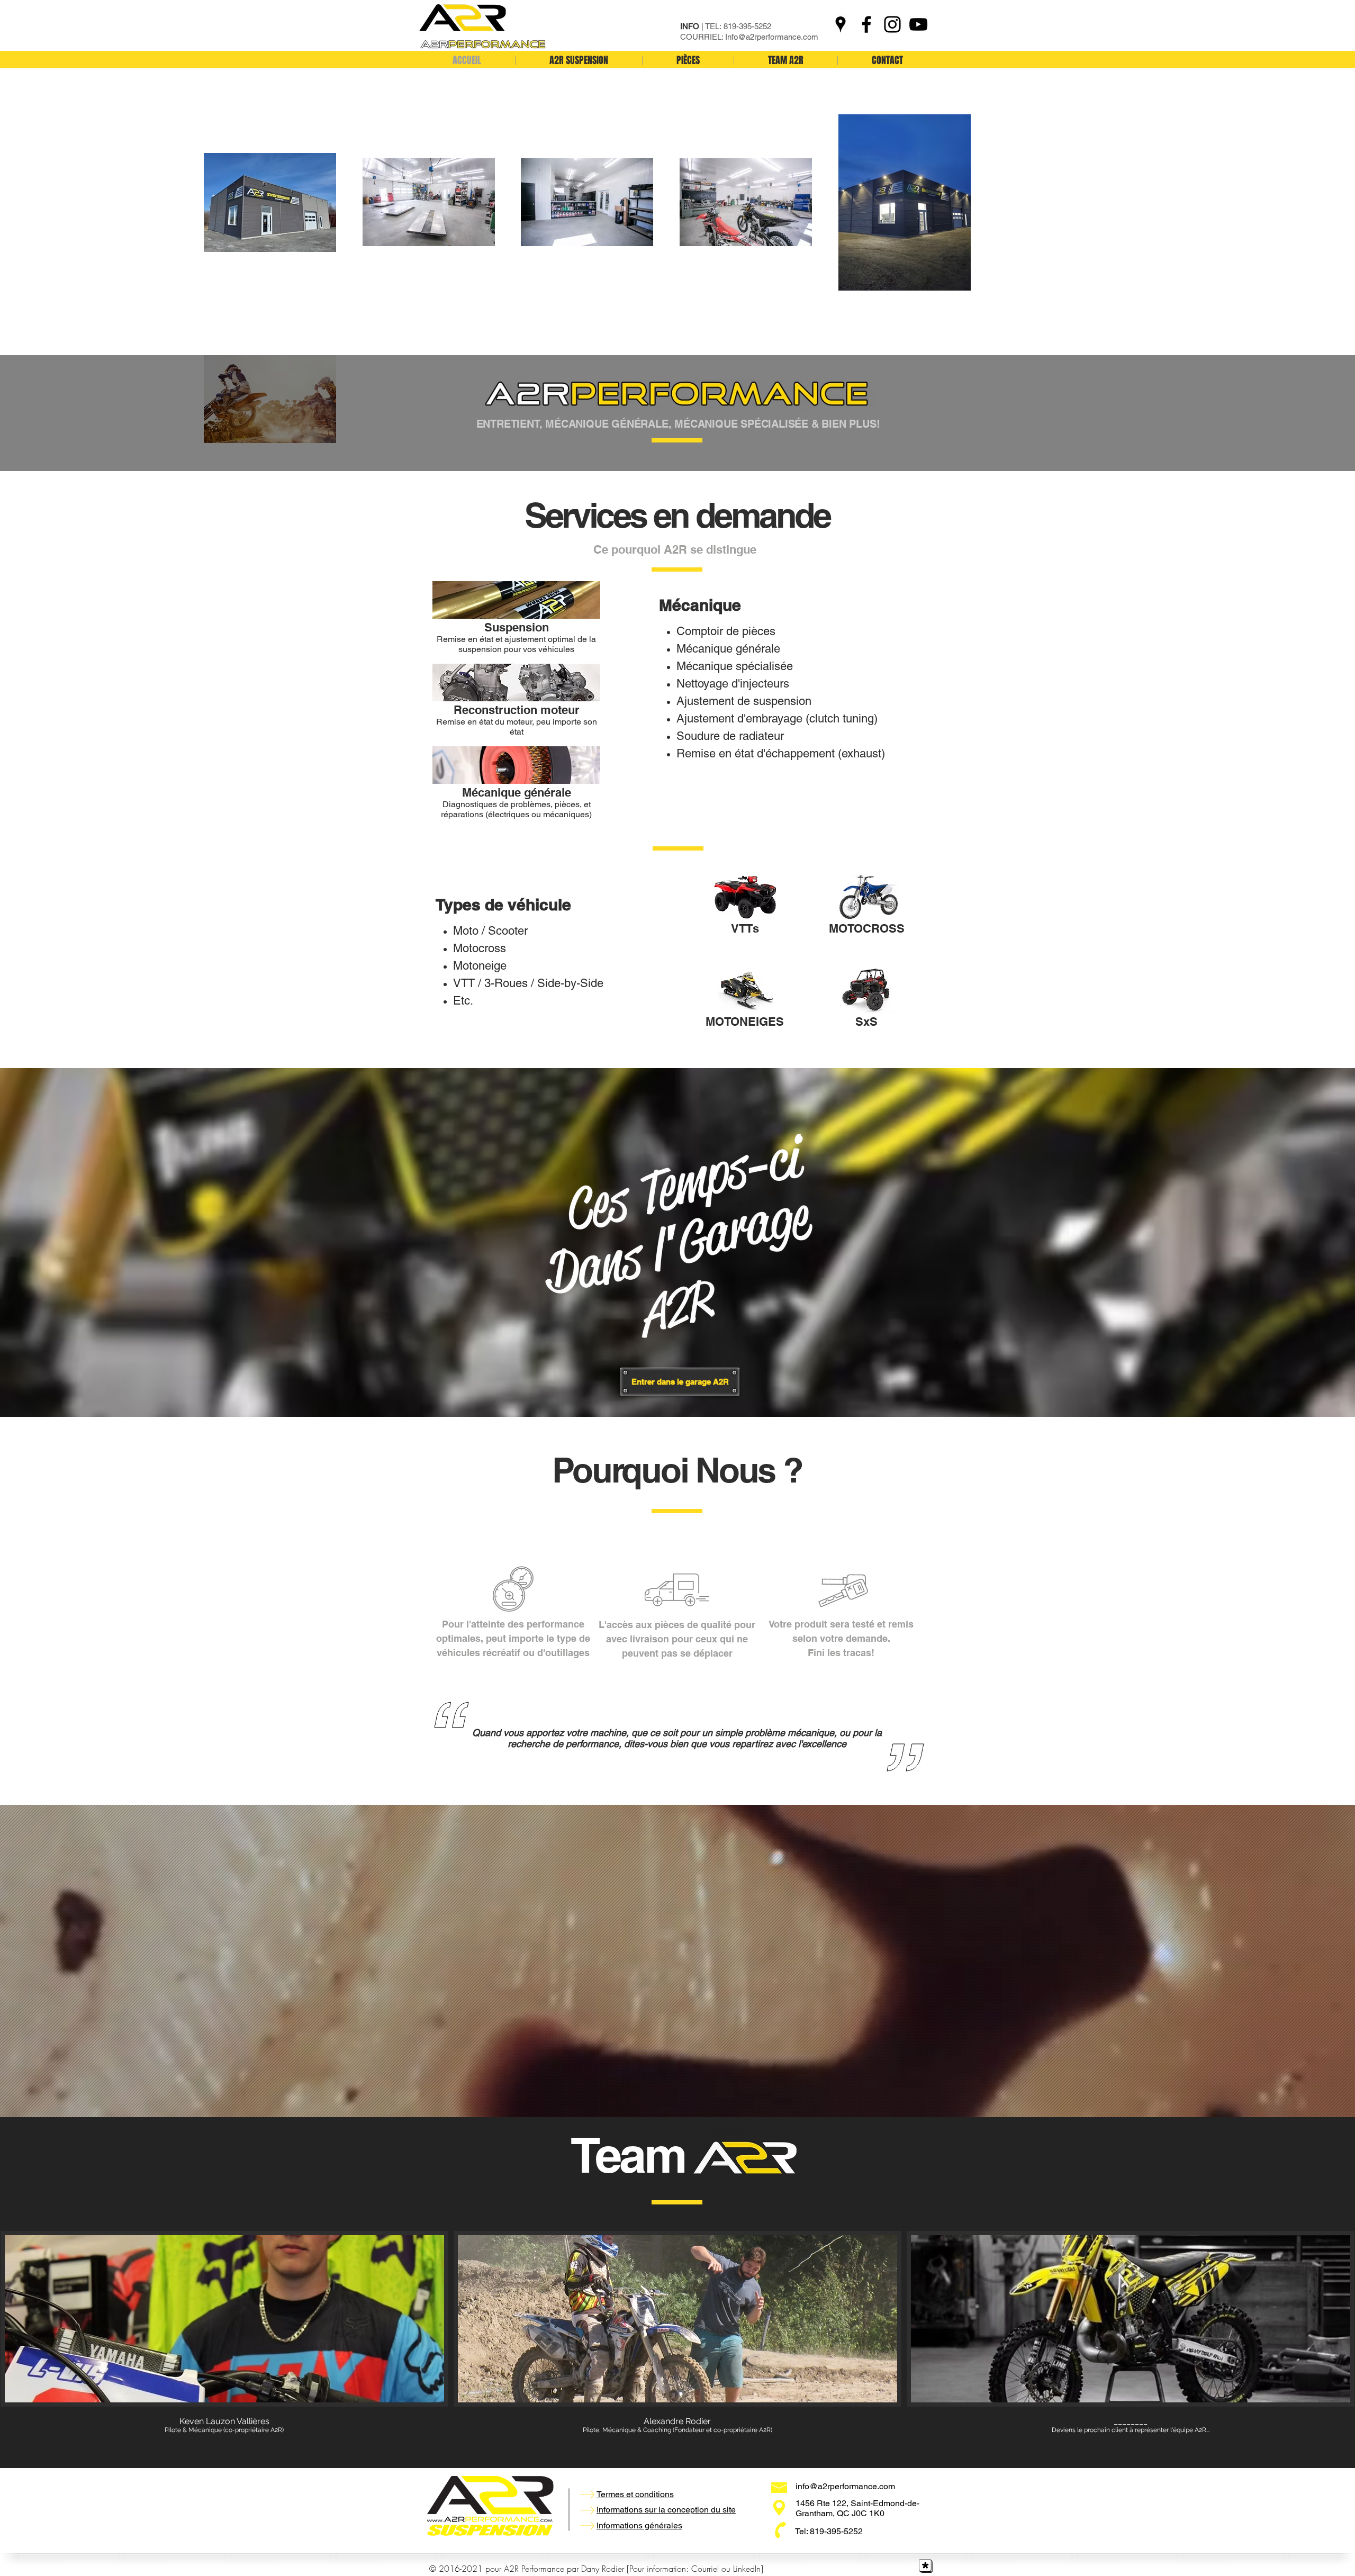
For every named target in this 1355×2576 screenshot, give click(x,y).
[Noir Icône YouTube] (918, 24)
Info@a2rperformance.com (772, 37)
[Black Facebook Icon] (866, 24)
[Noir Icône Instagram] (892, 24)
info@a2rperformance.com (845, 2486)
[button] (516, 621)
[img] (1131, 2341)
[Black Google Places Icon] (841, 24)
